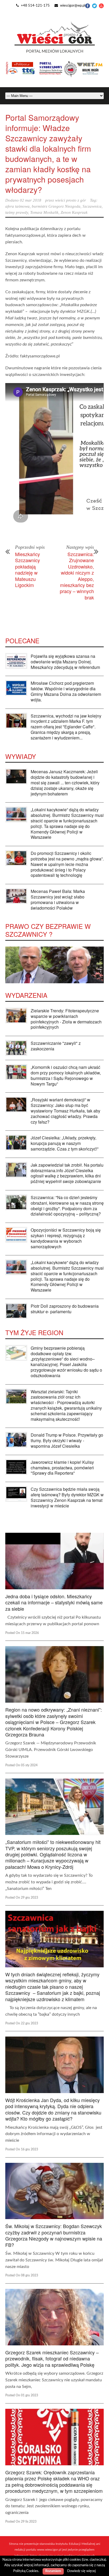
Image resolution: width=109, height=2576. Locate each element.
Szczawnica (92, 206)
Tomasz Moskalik (44, 212)
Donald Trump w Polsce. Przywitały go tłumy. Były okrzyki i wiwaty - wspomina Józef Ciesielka (67, 1440)
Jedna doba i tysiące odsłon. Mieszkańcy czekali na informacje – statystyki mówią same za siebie (54, 1602)
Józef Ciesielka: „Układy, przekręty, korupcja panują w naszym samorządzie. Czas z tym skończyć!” (65, 1143)
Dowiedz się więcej (81, 2571)
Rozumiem (53, 2571)
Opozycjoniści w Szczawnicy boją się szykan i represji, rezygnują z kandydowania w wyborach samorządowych (66, 1238)
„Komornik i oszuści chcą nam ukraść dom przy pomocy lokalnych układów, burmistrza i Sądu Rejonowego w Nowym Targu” (66, 1075)
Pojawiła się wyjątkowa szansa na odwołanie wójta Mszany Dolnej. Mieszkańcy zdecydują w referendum (65, 662)
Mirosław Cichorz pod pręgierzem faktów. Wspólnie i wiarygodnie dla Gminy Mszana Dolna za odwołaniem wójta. (66, 691)
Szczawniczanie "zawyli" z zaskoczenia (56, 1046)
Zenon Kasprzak (74, 212)
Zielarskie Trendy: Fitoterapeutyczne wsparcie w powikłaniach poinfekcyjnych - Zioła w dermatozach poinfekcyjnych (66, 1019)
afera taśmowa (17, 206)
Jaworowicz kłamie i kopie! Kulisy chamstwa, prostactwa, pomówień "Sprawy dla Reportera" (62, 1468)
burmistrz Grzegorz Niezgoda (56, 206)
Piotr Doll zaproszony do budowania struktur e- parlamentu (65, 1309)
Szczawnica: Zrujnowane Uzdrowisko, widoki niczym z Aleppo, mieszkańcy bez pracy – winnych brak (77, 576)
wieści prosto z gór (71, 200)
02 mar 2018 (31, 200)
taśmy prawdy (17, 212)
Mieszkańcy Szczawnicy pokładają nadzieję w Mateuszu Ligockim (28, 569)
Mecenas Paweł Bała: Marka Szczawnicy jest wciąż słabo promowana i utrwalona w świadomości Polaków (58, 899)
